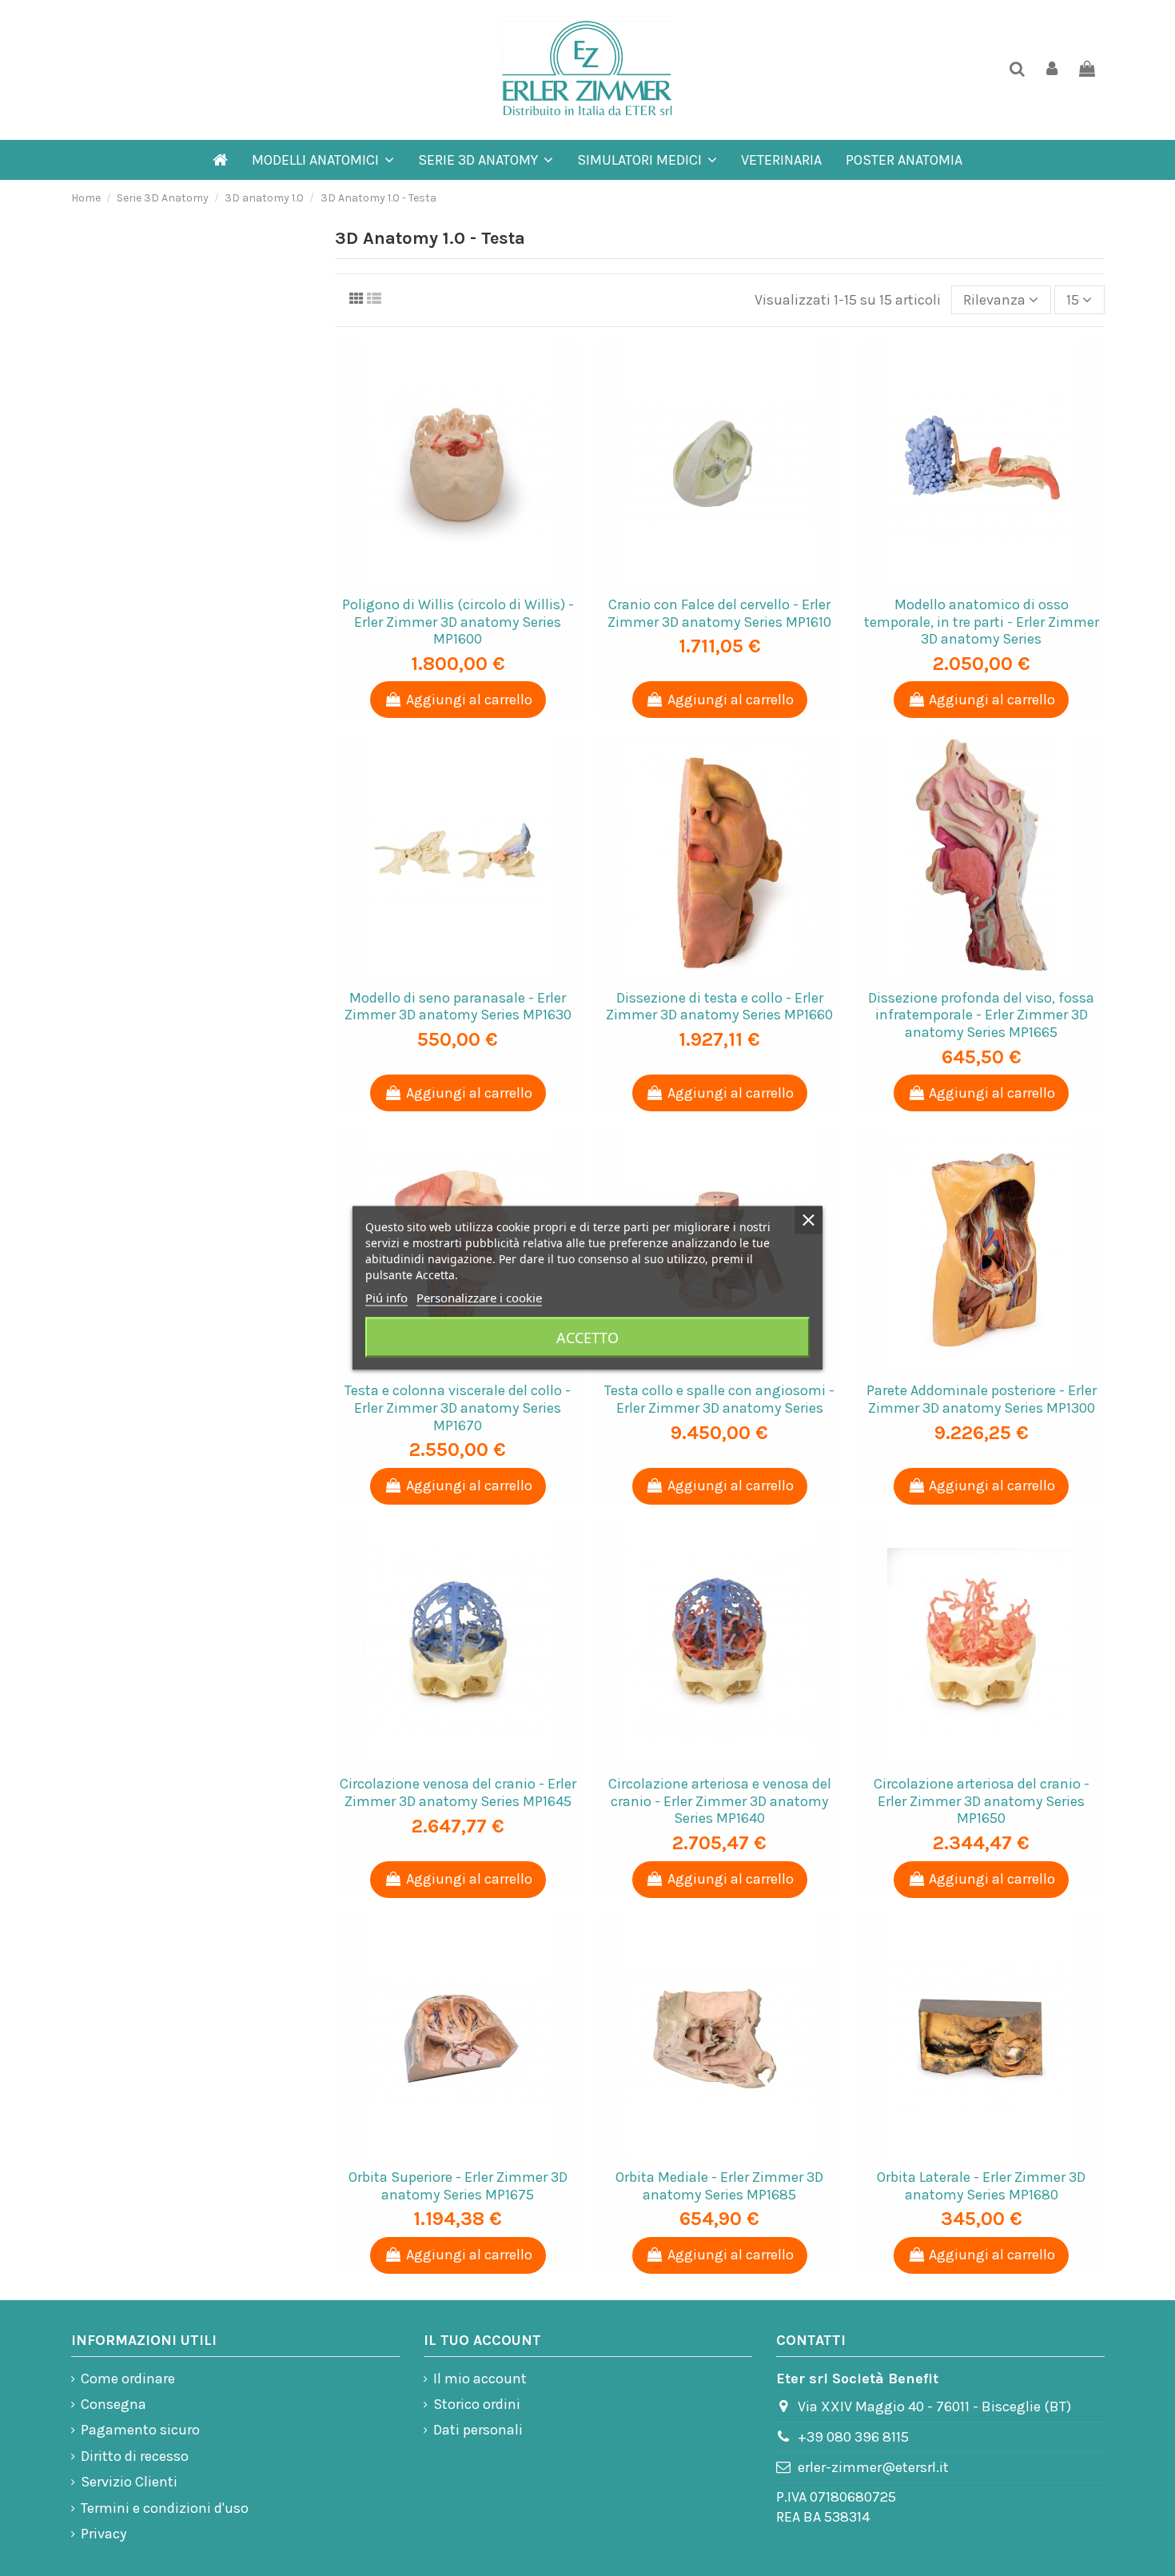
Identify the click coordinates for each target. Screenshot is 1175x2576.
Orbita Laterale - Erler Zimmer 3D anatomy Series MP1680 (981, 2186)
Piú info (386, 1298)
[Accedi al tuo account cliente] (1052, 70)
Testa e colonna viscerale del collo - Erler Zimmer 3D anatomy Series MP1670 (458, 1408)
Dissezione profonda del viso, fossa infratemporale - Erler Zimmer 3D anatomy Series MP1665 (981, 1015)
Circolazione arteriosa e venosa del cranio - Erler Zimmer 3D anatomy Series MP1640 (720, 1801)
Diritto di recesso (135, 2456)
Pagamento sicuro (140, 2430)
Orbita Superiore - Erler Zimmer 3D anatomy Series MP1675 (458, 2186)
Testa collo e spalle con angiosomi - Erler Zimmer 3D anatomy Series (719, 1399)
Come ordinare (128, 2379)
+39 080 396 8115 (853, 2437)
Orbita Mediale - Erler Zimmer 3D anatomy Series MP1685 (719, 2186)
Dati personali (478, 2430)
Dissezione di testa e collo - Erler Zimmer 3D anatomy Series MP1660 (719, 1007)
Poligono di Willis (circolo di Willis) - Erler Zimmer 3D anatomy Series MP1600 (458, 622)
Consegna (114, 2404)
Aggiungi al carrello (469, 700)
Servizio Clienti (129, 2482)
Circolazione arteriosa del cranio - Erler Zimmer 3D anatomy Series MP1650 (982, 1801)
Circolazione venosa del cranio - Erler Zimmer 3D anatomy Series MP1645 (458, 1792)
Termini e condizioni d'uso (165, 2508)
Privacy (104, 2534)
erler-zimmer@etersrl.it (873, 2467)
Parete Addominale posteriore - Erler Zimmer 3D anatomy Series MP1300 (982, 1399)
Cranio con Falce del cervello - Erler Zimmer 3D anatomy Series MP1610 (719, 613)
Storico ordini (477, 2404)
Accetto (587, 1338)
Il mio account (480, 2379)
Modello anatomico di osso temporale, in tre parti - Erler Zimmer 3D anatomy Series (982, 622)
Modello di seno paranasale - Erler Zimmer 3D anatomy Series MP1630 (458, 1007)
